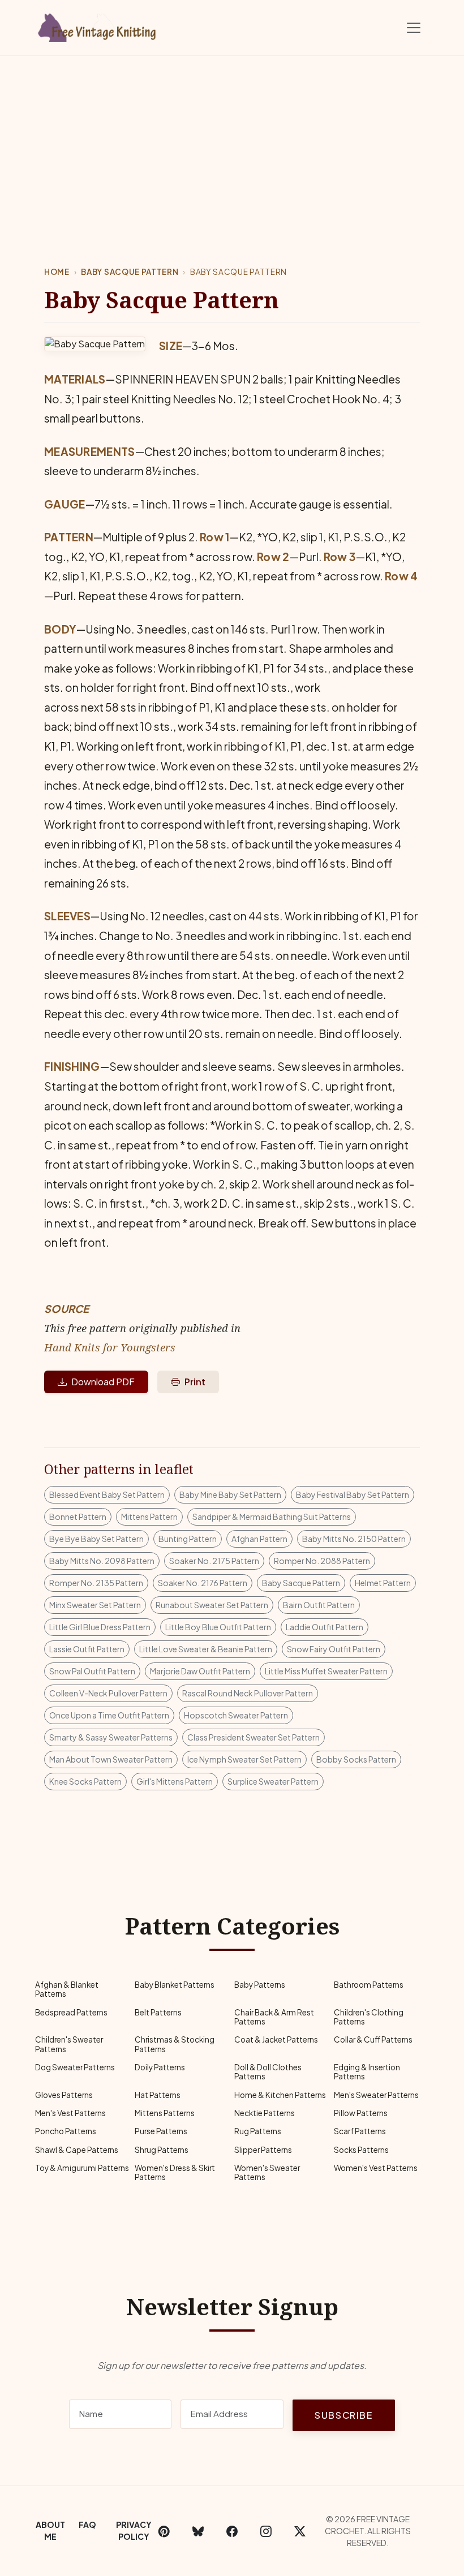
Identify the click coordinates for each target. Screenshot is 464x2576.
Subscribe (343, 2415)
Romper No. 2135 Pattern (96, 1583)
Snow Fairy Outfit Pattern (334, 1649)
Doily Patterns (160, 2067)
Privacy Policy (134, 2530)
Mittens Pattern (149, 1517)
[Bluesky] (198, 2531)
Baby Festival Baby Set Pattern (353, 1494)
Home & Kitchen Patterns (280, 2095)
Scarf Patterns (360, 2131)
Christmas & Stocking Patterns (175, 2044)
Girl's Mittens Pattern (175, 1781)
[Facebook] (232, 2531)
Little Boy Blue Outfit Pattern (218, 1627)
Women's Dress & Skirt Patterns (175, 2172)
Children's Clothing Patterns (369, 2017)
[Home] (99, 25)
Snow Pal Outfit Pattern (92, 1671)
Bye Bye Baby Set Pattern (96, 1539)
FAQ (87, 2525)
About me (50, 2530)
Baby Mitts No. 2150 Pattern (354, 1539)
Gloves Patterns (64, 2095)
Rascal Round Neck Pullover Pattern (248, 1693)
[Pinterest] (164, 2531)
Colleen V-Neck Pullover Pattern (108, 1693)
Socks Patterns (361, 2150)
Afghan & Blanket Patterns (67, 1989)
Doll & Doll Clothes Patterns (268, 2072)
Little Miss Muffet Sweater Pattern (326, 1671)
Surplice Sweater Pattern (273, 1781)
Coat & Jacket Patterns (276, 2039)
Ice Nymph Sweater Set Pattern (244, 1759)
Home (57, 272)
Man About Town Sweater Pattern (111, 1759)
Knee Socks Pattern (85, 1781)
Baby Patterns (260, 1985)
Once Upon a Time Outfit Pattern (109, 1715)
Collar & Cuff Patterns (373, 2039)
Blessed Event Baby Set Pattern (107, 1494)
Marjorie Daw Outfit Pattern (200, 1671)
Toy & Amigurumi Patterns (82, 2168)
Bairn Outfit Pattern (319, 1605)
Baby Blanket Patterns (175, 1985)
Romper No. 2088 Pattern (322, 1561)
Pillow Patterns (361, 2113)
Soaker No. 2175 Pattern (214, 1561)
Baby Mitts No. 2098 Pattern (102, 1561)
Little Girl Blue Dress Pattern (100, 1627)
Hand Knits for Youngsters (110, 1347)
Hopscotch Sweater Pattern (236, 1715)
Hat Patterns (158, 2095)
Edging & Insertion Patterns (367, 2072)
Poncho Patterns (66, 2131)
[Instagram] (266, 2531)
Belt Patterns (158, 2012)
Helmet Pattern (383, 1583)
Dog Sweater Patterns (75, 2067)
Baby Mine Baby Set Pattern (230, 1494)
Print (195, 1382)
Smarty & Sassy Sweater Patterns (111, 1737)
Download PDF (103, 1382)
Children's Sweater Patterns (69, 2044)
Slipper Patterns (263, 2150)
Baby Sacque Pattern (130, 272)
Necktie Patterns (265, 2113)
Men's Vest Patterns (70, 2113)
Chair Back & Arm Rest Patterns (274, 2017)
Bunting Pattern (188, 1539)
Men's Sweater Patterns (376, 2095)
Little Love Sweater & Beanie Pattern (206, 1649)
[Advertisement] (232, 141)
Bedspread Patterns (71, 2012)
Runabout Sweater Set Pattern (212, 1605)
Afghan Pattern (259, 1539)
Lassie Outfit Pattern (87, 1649)
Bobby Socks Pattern (356, 1759)
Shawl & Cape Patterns (77, 2150)
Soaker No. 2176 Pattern (203, 1583)
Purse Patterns (161, 2131)
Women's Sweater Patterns (267, 2172)
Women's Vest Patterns (376, 2168)
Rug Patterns (258, 2131)
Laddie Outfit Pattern (325, 1627)
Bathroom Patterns (369, 1985)
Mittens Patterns (165, 2113)
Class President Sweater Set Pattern (254, 1737)
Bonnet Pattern (78, 1517)
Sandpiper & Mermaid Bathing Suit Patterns (272, 1517)
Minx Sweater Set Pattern (95, 1605)
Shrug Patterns (162, 2150)
